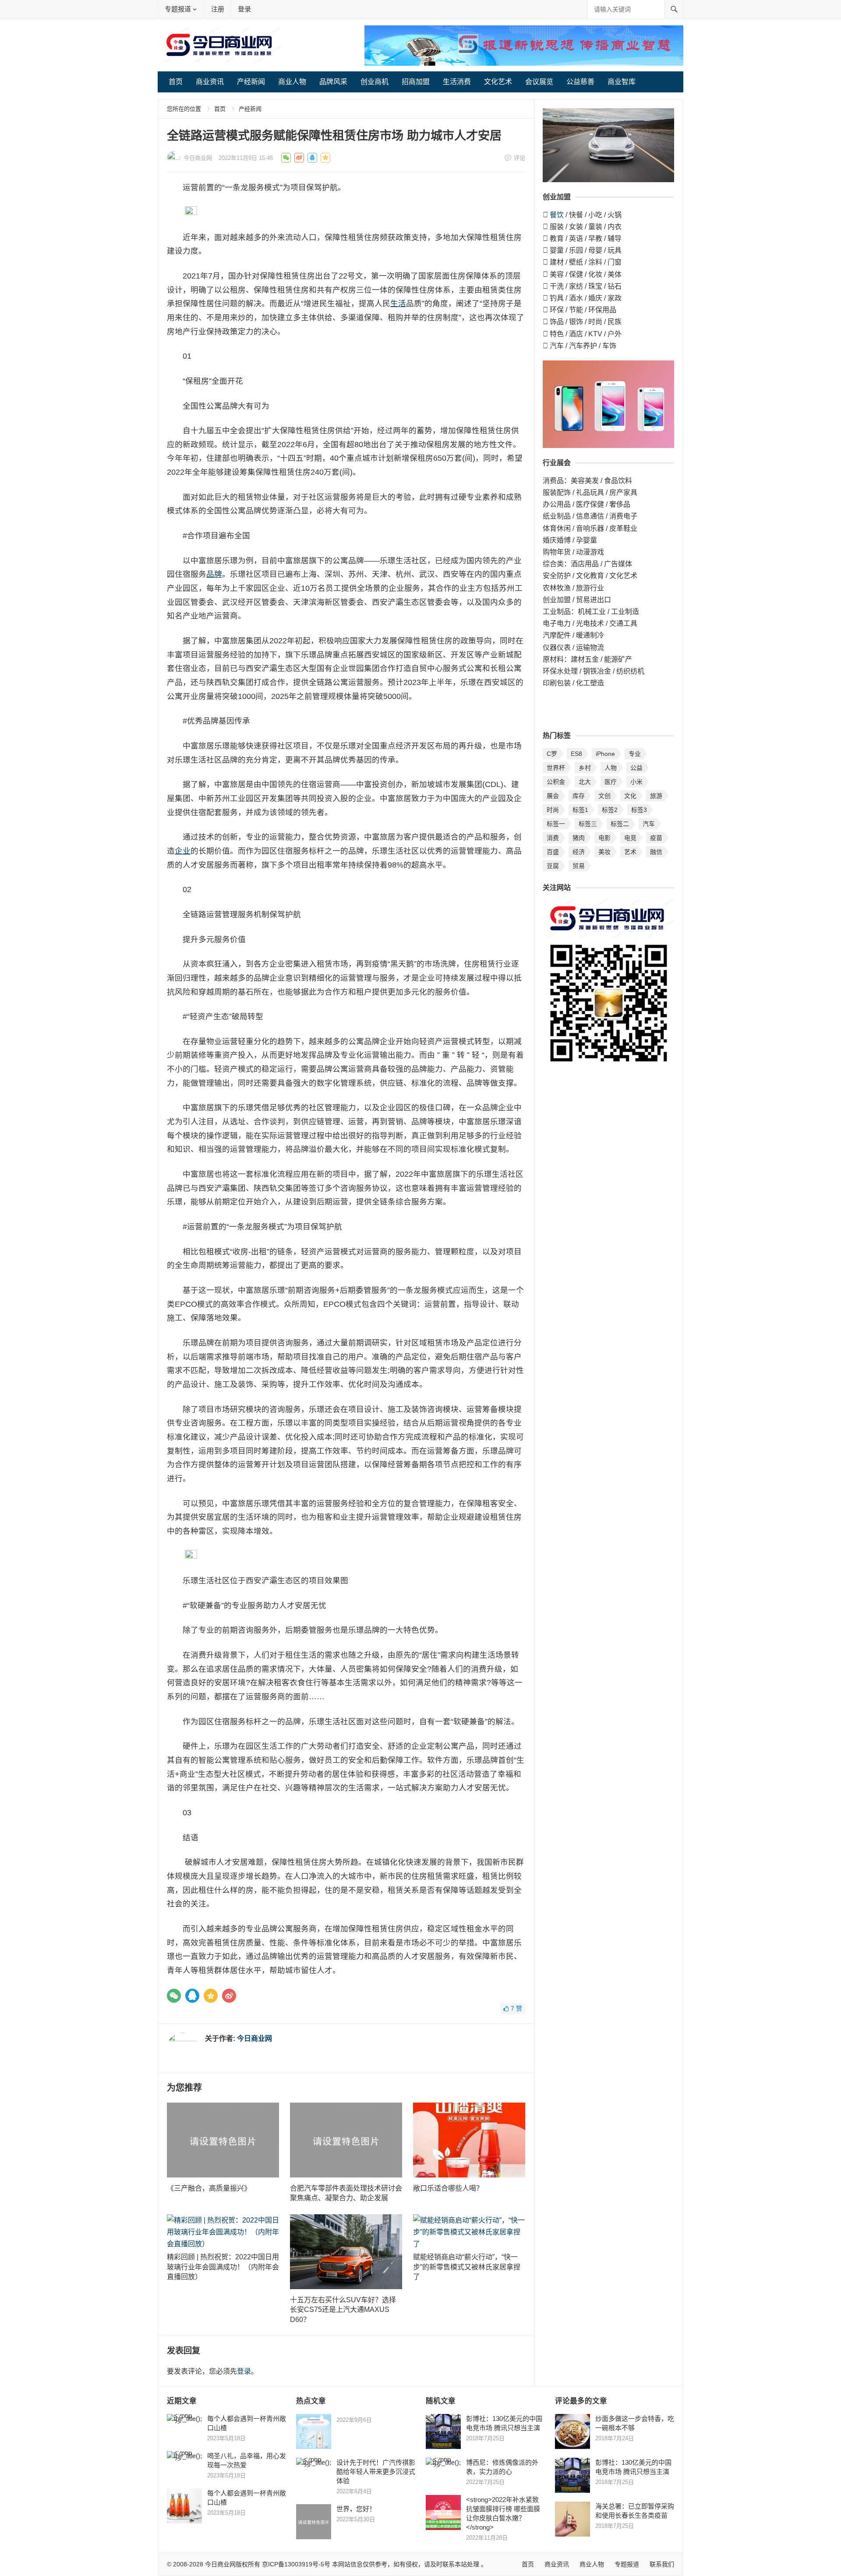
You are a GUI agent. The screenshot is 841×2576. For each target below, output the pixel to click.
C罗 (552, 754)
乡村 (585, 768)
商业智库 (622, 82)
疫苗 (656, 838)
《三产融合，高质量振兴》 (211, 2188)
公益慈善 (580, 82)
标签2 (610, 810)
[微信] (174, 1996)
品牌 (214, 574)
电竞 (630, 838)
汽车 (649, 824)
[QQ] (192, 1996)
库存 (579, 796)
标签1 (580, 810)
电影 (604, 838)
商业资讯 (210, 82)
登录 (244, 9)
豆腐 (553, 866)
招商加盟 (416, 82)
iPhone (605, 754)
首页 (176, 82)
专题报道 (178, 9)
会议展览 (539, 82)
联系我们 (662, 2564)
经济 (579, 852)
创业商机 (375, 82)
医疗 (611, 782)
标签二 (620, 824)
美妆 (604, 852)
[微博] (229, 1996)
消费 (553, 838)
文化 (630, 796)
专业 (635, 754)
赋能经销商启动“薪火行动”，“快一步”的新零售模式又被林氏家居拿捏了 (467, 2267)
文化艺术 (498, 82)
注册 (218, 9)
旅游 (656, 796)
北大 (585, 782)
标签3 (639, 810)
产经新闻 (251, 82)
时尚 (553, 810)
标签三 (588, 824)
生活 (398, 303)
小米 (636, 782)
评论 (519, 158)
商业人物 (292, 82)
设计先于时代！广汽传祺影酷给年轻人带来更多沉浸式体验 (376, 2472)
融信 (656, 852)
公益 (636, 768)
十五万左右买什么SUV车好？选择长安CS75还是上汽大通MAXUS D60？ (343, 2310)
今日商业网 (198, 158)
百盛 (553, 852)
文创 (604, 796)
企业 (183, 851)
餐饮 (557, 215)
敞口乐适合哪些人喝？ (449, 2188)
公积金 (556, 782)
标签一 (556, 824)
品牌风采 (333, 82)
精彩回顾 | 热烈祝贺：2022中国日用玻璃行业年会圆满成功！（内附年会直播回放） (223, 2267)
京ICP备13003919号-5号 (296, 2564)
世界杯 (556, 768)
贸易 (579, 866)
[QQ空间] (211, 1996)
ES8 (576, 754)
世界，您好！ (356, 2509)
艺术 (630, 852)
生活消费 (457, 82)
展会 (553, 796)
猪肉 (579, 838)
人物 (611, 768)
